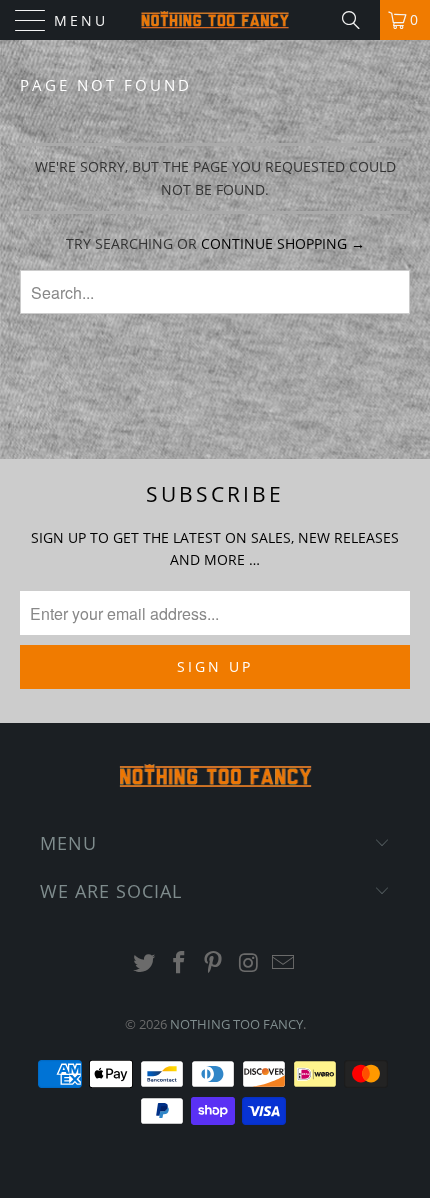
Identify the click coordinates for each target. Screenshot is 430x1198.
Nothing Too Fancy (236, 1024)
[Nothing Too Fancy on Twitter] (145, 963)
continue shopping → (283, 243)
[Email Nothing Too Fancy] (284, 963)
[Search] (358, 20)
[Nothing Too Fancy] (215, 20)
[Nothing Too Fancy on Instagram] (249, 963)
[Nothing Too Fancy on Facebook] (179, 963)
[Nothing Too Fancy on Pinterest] (214, 963)
